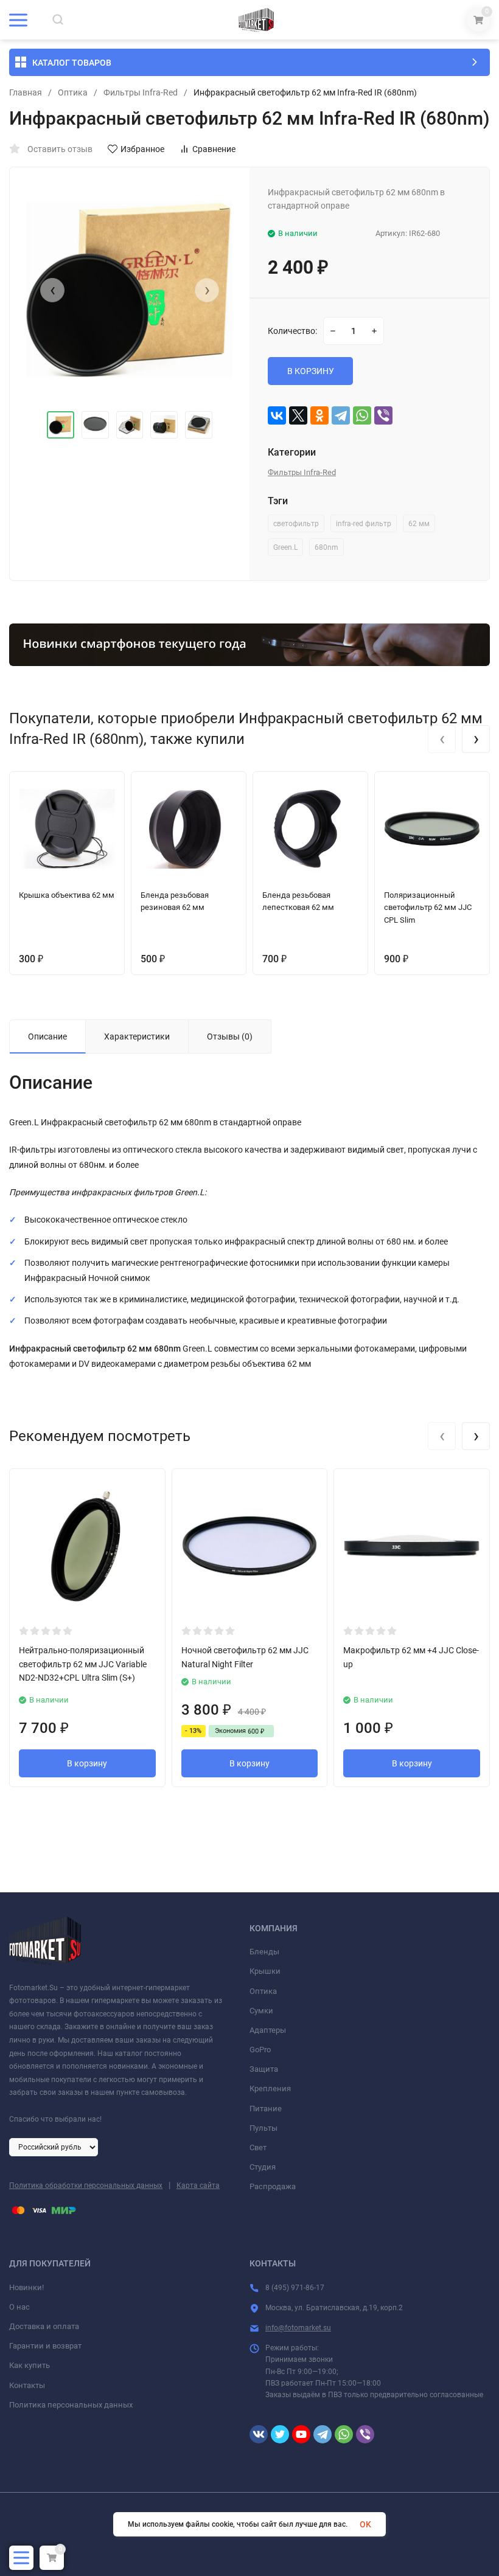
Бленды (264, 1952)
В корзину (87, 1763)
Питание (266, 2109)
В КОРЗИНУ (311, 371)
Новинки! (26, 2287)
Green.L (285, 547)
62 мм (419, 524)
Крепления (270, 2088)
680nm (326, 547)
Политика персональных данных (71, 2405)
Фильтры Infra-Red (141, 92)
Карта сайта (198, 2185)
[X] (298, 415)
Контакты (27, 2385)
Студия (263, 2167)
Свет (258, 2147)
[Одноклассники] (319, 415)
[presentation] (52, 290)
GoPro (260, 2050)
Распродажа (273, 2186)
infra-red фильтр (364, 524)
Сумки (261, 2011)
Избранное (142, 149)
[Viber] (383, 415)
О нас (19, 2307)
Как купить (30, 2365)
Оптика (73, 92)
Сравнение (214, 149)
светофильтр (296, 524)
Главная (26, 92)
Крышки (265, 1971)
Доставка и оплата (44, 2326)
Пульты (263, 2128)
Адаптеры (268, 2030)
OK (365, 2524)
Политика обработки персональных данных (86, 2185)
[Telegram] (341, 415)
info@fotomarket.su (298, 2328)
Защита (264, 2069)
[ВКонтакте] (277, 415)
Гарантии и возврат (45, 2346)
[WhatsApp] (362, 415)
